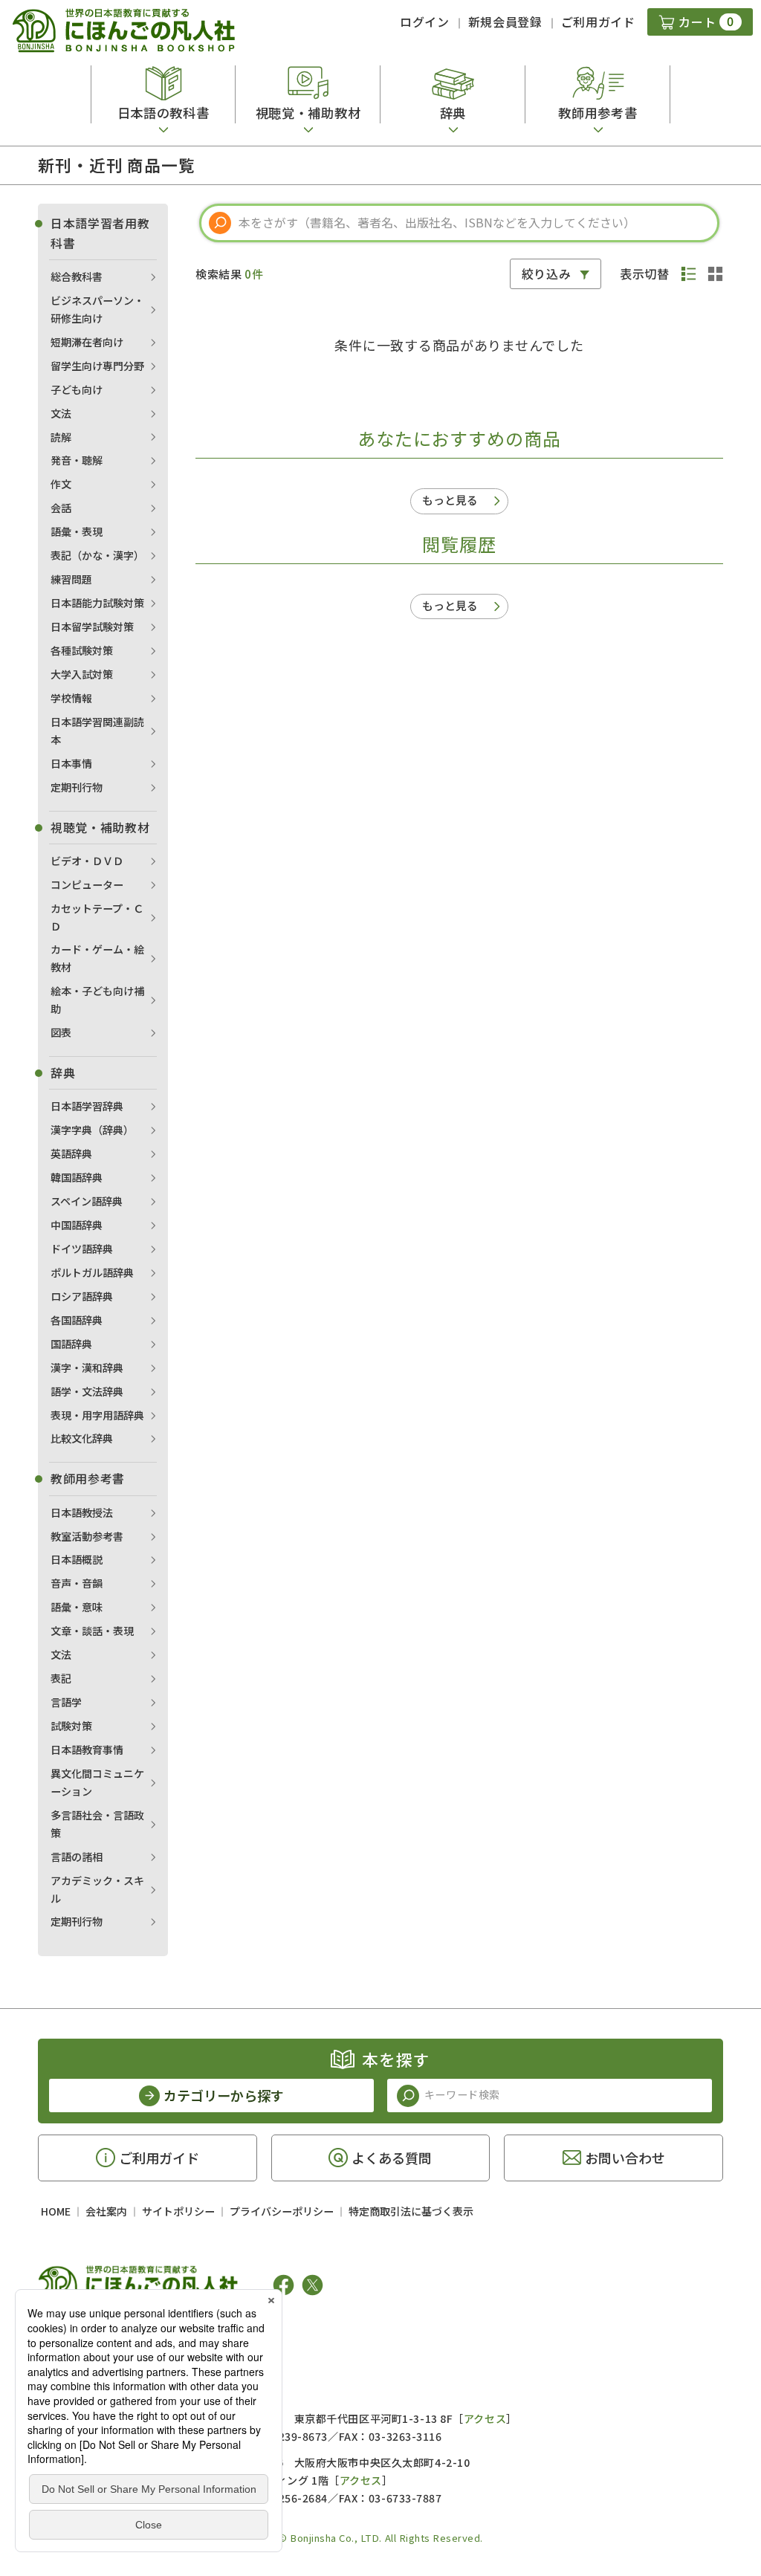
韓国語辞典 (77, 1177)
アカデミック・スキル (97, 1889)
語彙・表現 (77, 531)
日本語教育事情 (87, 1750)
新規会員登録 (505, 22)
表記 (61, 1678)
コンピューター (87, 884)
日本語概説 (77, 1559)
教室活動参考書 (87, 1536)
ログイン (425, 22)
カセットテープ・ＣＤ (97, 917)
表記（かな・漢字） (97, 555)
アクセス (485, 2418)
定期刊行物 (77, 787)
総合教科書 (77, 276)
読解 (61, 437)
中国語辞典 (77, 1225)
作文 (61, 484)
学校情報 (71, 698)
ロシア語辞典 (82, 1296)
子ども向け (77, 389)
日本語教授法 (82, 1512)
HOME (56, 2211)
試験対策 (71, 1726)
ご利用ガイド (598, 22)
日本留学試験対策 (92, 627)
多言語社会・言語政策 (97, 1824)
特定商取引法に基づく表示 (411, 2211)
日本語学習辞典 (87, 1106)
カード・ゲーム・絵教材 (97, 958)
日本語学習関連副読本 (97, 731)
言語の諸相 (77, 1857)
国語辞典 (71, 1344)
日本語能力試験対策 (97, 603)
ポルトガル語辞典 (92, 1272)
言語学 (66, 1702)
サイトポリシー (178, 2211)
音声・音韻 (77, 1583)
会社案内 (106, 2211)
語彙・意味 (77, 1607)
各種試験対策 (82, 650)
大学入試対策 (82, 674)
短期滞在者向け (87, 342)
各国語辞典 (77, 1320)
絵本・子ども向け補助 (97, 1000)
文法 (61, 413)
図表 (61, 1032)
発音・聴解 (77, 460)
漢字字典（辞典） (92, 1130)
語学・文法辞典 (87, 1391)
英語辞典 (71, 1153)
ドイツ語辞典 (82, 1249)
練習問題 (71, 579)
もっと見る (450, 500)
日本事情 (71, 763)
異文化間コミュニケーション (97, 1782)
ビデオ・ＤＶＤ (87, 861)
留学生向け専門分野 (97, 366)
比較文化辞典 (82, 1438)
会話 (61, 508)
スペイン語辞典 (87, 1201)
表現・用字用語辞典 (97, 1415)
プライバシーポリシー (282, 2211)
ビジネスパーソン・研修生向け (97, 309)
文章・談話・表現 (92, 1631)
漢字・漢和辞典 (87, 1368)
